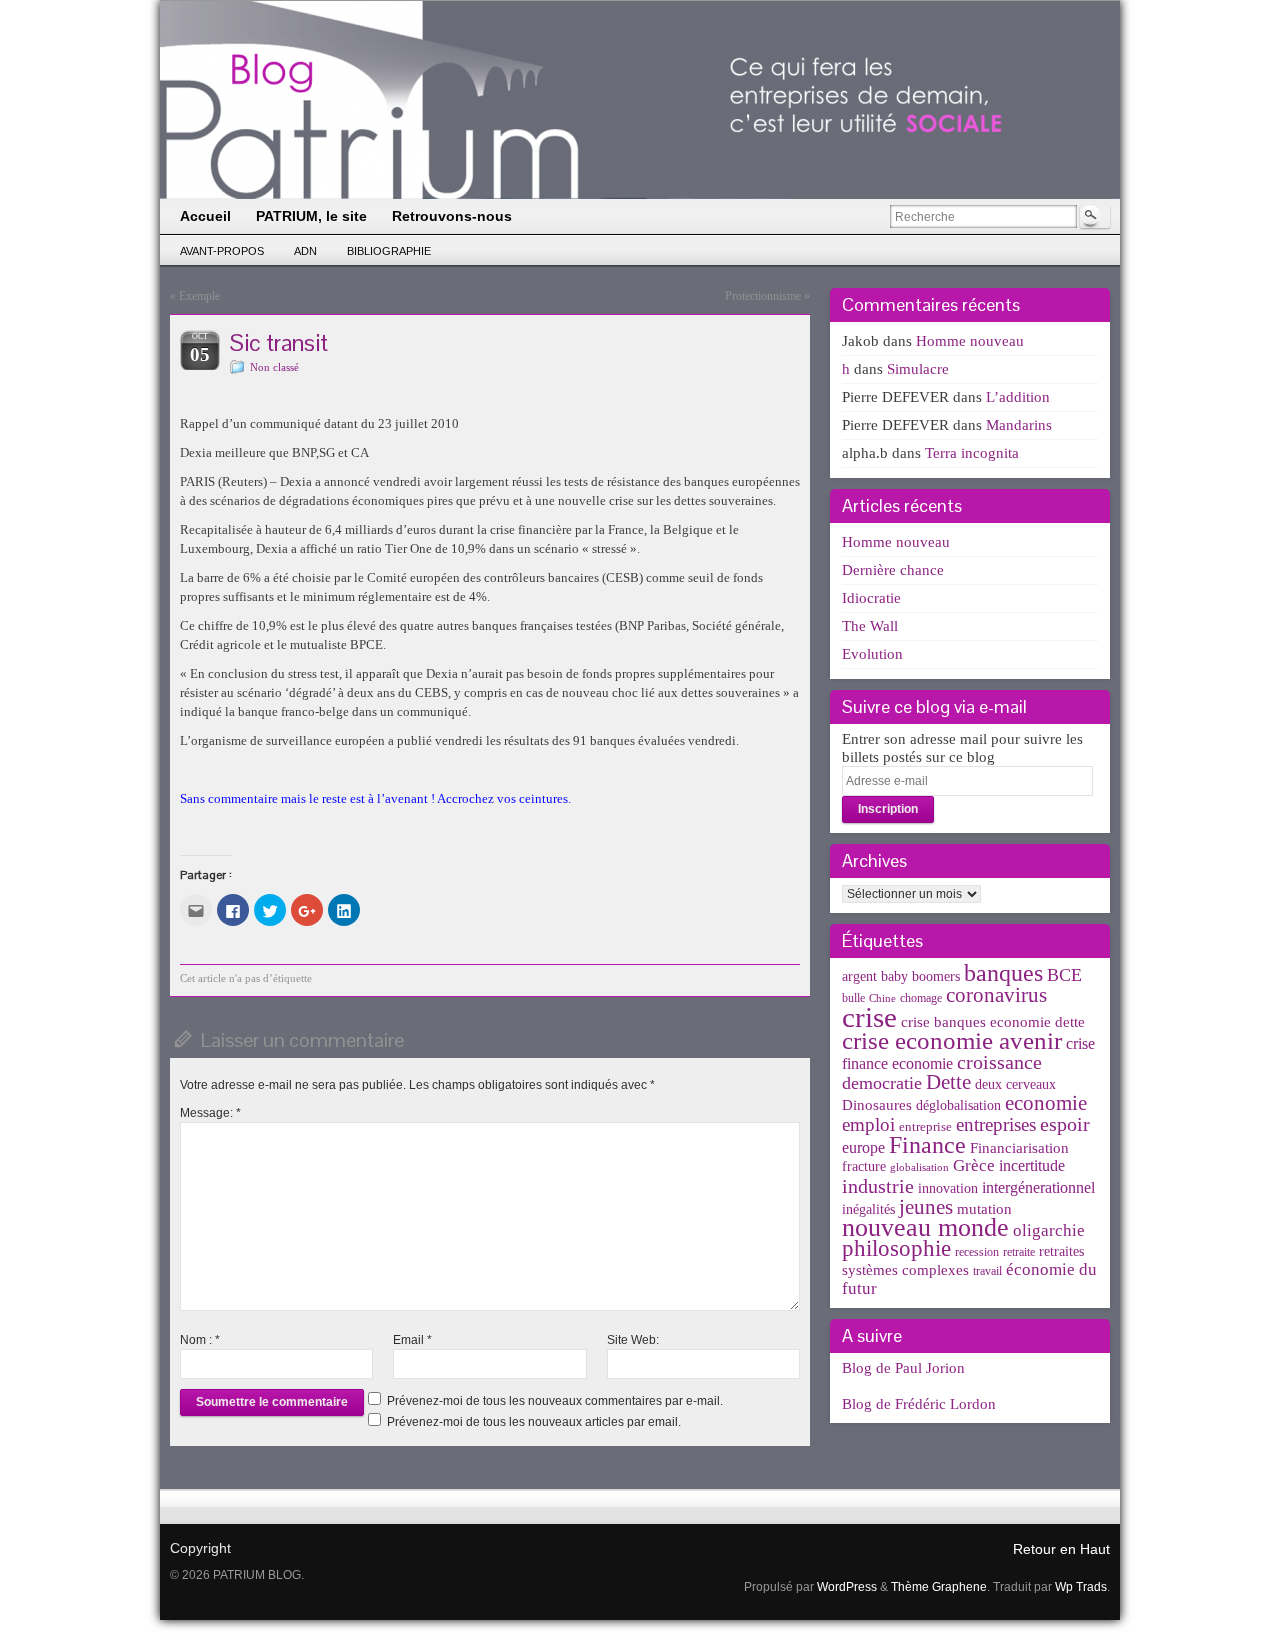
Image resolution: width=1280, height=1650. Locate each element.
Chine (882, 998)
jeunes (926, 1207)
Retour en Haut (1061, 1549)
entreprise (925, 1126)
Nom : (200, 1340)
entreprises (996, 1124)
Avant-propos (222, 251)
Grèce (974, 1165)
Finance (927, 1144)
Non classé (274, 367)
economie (1046, 1103)
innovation (948, 1188)
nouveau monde (925, 1227)
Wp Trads (1081, 1587)
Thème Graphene (939, 1587)
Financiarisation (1019, 1148)
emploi (868, 1124)
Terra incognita (972, 453)
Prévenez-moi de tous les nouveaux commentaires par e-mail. (555, 1401)
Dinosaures (877, 1105)
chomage (921, 998)
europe (863, 1147)
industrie (878, 1186)
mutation (984, 1208)
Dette (948, 1082)
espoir (1065, 1124)
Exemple (199, 296)
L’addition (1018, 397)
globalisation (919, 1167)
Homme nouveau (970, 341)
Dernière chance (893, 570)
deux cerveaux (1015, 1084)
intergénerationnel (1038, 1187)
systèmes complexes (905, 1269)
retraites (1061, 1251)
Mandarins (1019, 425)
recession (977, 1252)
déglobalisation (958, 1105)
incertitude (1032, 1165)
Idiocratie (871, 598)
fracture (864, 1166)
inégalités (868, 1209)
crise (869, 1017)
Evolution (872, 654)
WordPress (847, 1587)
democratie (882, 1083)
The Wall (870, 626)
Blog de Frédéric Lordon (919, 1404)
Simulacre (918, 369)
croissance (999, 1062)
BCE (1064, 975)
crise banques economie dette (993, 1021)
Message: (210, 1113)
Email (412, 1340)
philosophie (896, 1248)
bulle (853, 998)
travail (987, 1271)
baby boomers (920, 976)
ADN (305, 251)
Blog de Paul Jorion (903, 1368)
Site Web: (633, 1340)
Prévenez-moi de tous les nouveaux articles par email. (534, 1422)
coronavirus (996, 995)
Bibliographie (389, 251)
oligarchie (1049, 1230)
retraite (1019, 1252)
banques (1003, 972)
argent (859, 976)
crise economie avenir (952, 1040)
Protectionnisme (763, 296)
